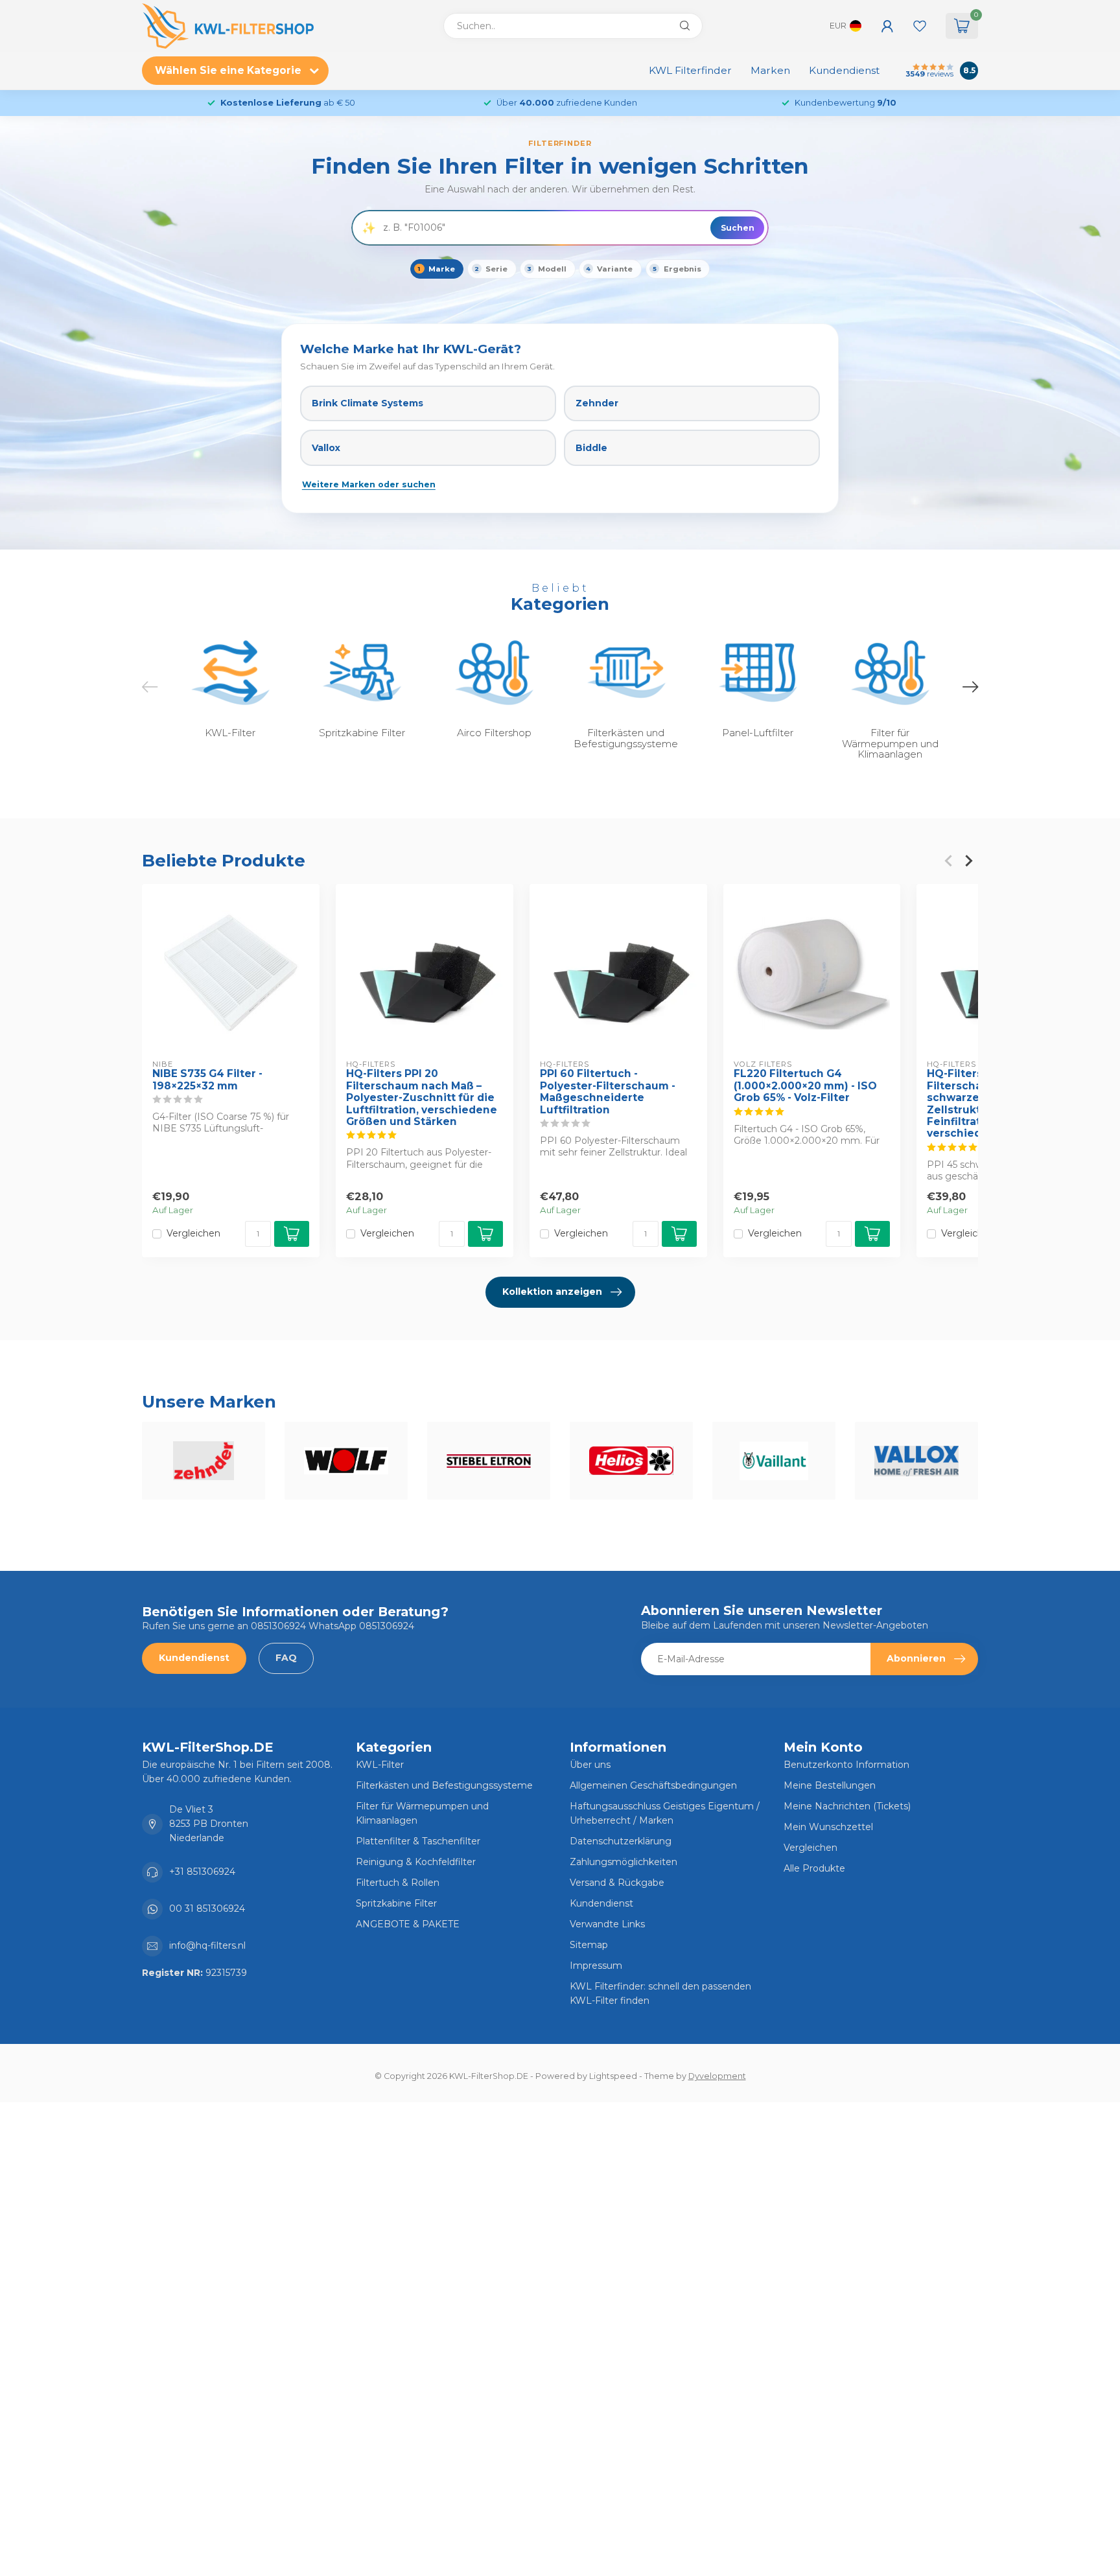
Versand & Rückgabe (617, 1883)
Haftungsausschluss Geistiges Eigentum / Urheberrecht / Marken (665, 1813)
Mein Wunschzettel (828, 1827)
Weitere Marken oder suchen (369, 484)
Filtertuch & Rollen (398, 1883)
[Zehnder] (204, 1461)
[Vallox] (916, 1461)
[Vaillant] (774, 1461)
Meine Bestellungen (830, 1785)
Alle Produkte (814, 1868)
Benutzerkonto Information (846, 1765)
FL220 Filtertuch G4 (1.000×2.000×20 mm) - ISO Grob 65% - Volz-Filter (805, 1086)
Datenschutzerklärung (621, 1841)
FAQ (286, 1658)
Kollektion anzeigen (552, 1292)
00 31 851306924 (207, 1909)
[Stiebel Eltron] (489, 1461)
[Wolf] (346, 1461)
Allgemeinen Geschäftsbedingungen (653, 1785)
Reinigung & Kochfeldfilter (416, 1862)
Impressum (596, 1966)
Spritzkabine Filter (396, 1903)
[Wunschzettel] (920, 26)
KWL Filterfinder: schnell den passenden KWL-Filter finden (660, 1993)
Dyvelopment (717, 2076)
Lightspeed (613, 2076)
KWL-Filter (380, 1765)
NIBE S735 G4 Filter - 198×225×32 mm (207, 1080)
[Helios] (631, 1461)
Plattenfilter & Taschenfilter (418, 1841)
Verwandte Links (607, 1924)
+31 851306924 (202, 1872)
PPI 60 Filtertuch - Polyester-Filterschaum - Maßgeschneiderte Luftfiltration (608, 1092)
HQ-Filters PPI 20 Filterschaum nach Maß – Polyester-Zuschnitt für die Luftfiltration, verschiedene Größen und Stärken (422, 1098)
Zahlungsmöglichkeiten (624, 1862)
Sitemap (589, 1945)
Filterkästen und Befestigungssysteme (444, 1785)
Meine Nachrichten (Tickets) (847, 1806)
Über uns (590, 1765)
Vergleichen (193, 1234)
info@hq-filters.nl (207, 1945)
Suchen (738, 228)
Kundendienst (844, 70)
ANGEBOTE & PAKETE (408, 1924)
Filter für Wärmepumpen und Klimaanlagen (422, 1813)
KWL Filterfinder (690, 70)
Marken (770, 70)
